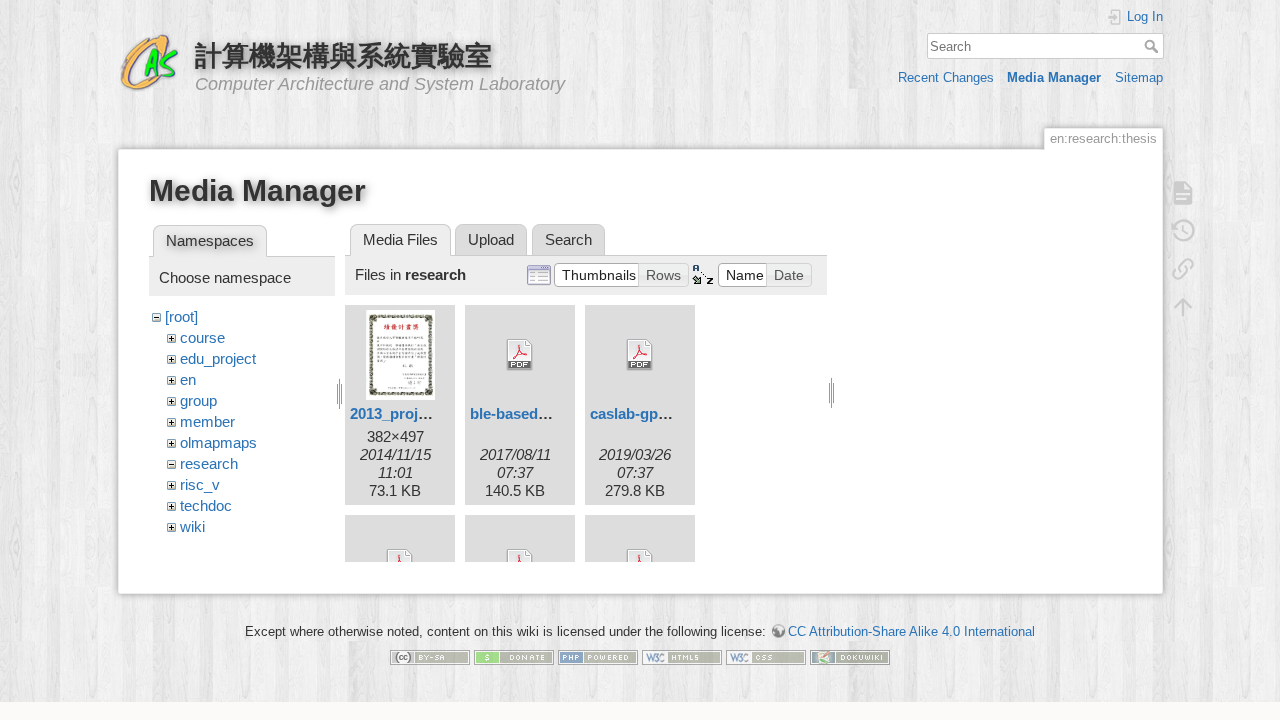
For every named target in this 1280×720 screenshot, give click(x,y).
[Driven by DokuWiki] (850, 656)
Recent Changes (946, 77)
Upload (491, 239)
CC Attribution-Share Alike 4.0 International (911, 631)
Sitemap (1139, 77)
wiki (192, 526)
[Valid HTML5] (682, 656)
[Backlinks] (1183, 269)
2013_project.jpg (407, 413)
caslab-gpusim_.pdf (658, 413)
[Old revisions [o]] (1183, 231)
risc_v (200, 484)
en (188, 379)
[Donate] (514, 656)
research (209, 463)
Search (1153, 46)
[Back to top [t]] (1183, 307)
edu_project (218, 358)
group (198, 400)
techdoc (206, 505)
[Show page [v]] (1183, 193)
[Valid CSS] (766, 656)
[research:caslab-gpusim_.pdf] (640, 355)
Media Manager (1054, 77)
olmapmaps (218, 442)
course (202, 337)
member (207, 421)
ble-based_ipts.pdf (534, 413)
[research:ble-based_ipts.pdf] (520, 355)
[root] (181, 316)
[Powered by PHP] (598, 656)
